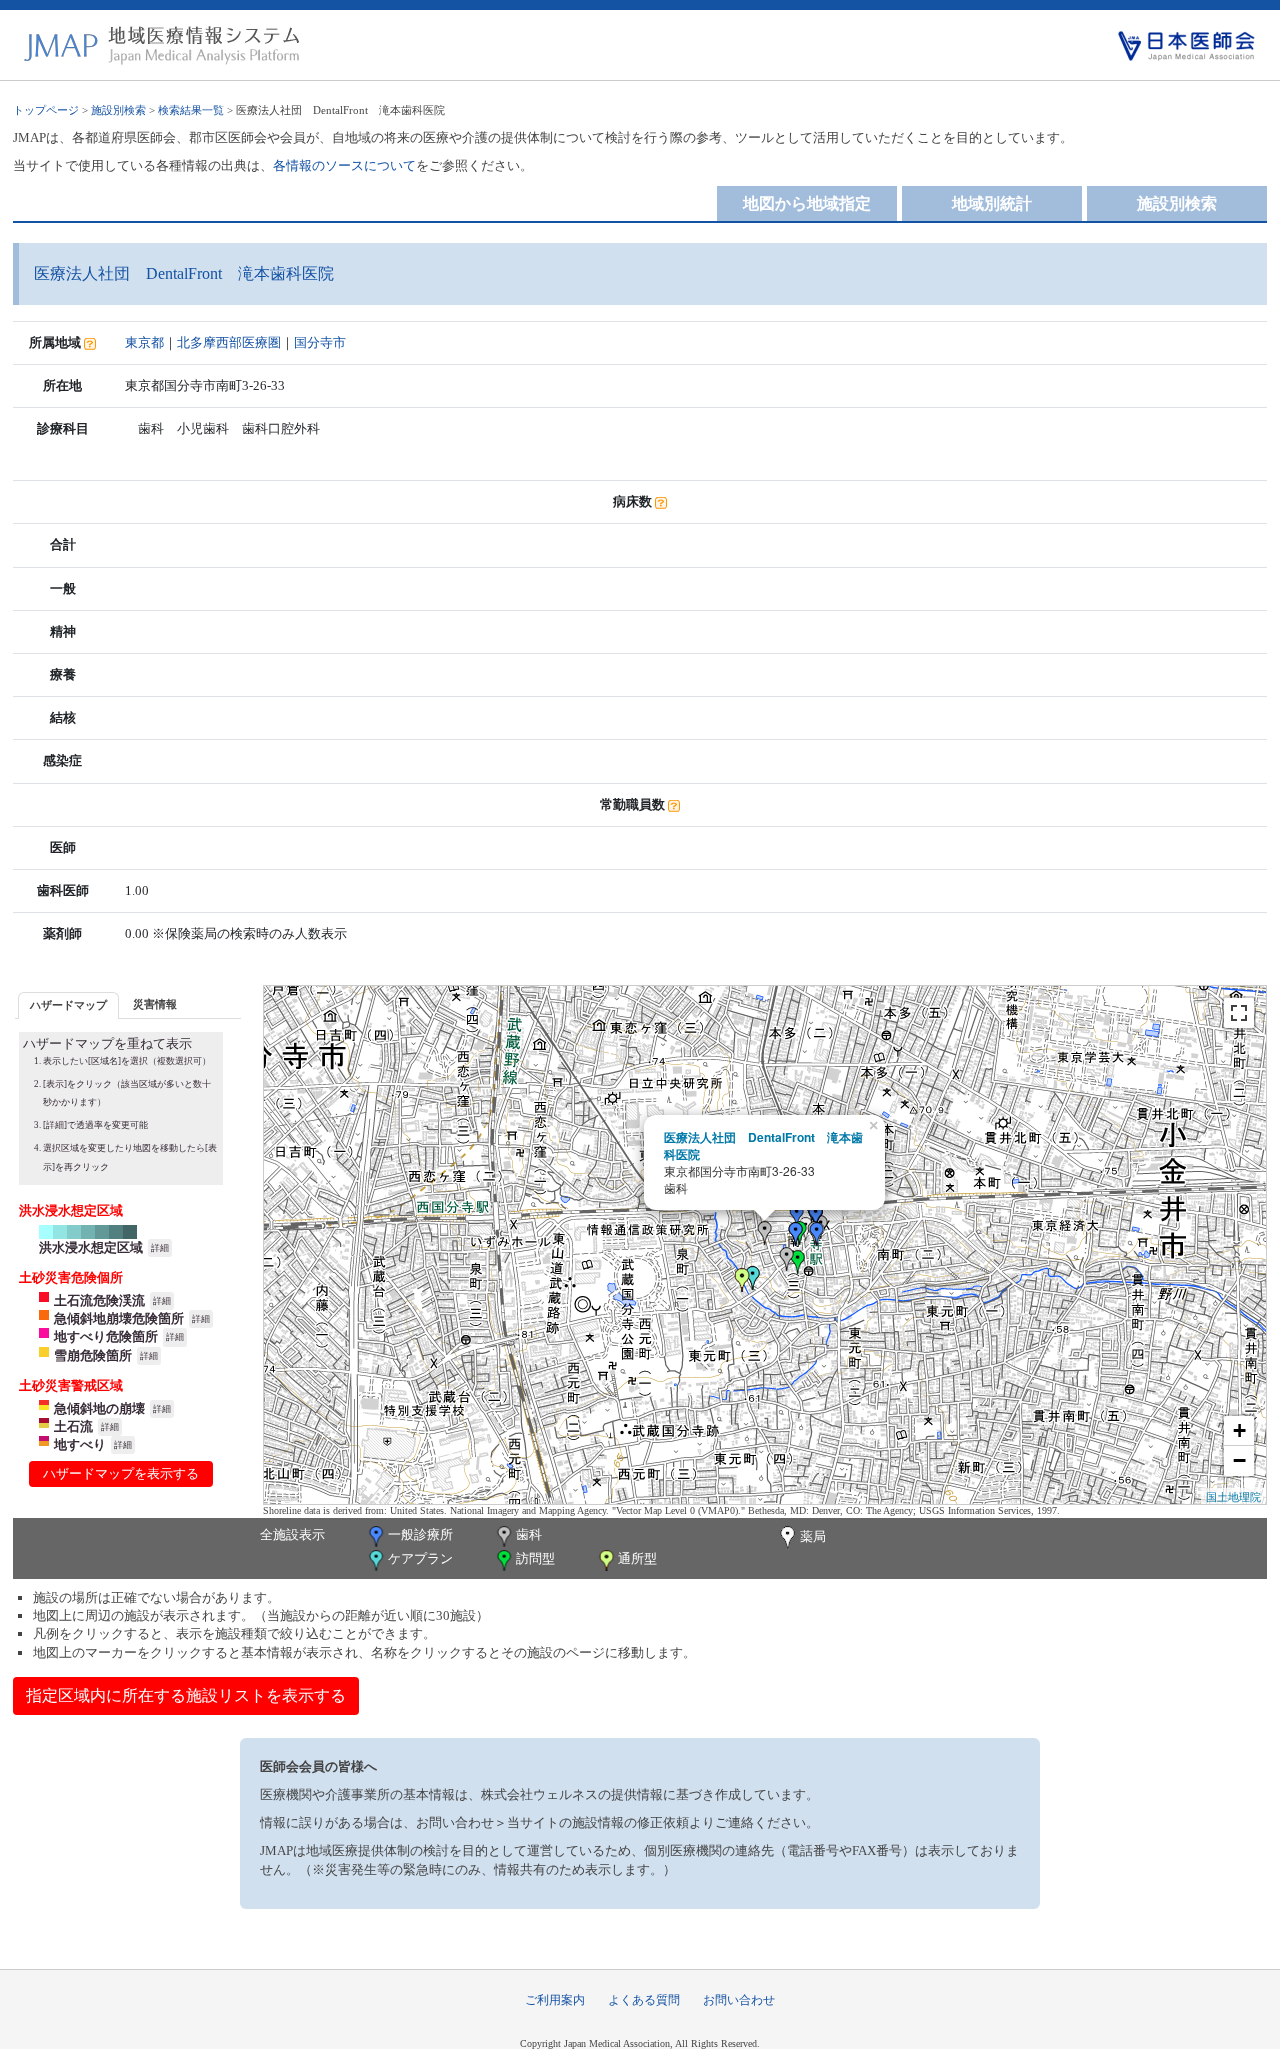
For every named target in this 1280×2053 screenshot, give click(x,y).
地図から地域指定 (807, 203)
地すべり (80, 1444)
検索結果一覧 (191, 110)
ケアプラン (420, 1558)
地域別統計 (992, 203)
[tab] (68, 1005)
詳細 (160, 1248)
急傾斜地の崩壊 (99, 1408)
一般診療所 (420, 1534)
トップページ (46, 110)
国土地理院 (1233, 1496)
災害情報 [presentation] (155, 1004)
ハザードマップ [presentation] (68, 1005)
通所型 (637, 1558)
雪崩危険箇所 (93, 1355)
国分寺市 (320, 342)
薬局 (813, 1536)
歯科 (529, 1534)
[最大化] (1239, 1013)
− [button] (1239, 1460)
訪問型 (535, 1558)
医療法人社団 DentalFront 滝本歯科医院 (763, 1145)
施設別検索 (118, 110)
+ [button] (1239, 1430)
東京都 (144, 342)
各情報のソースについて (344, 165)
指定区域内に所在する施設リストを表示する (186, 1695)
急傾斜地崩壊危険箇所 (119, 1318)
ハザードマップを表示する (121, 1473)
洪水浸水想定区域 (91, 1247)
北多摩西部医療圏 (229, 342)
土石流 (73, 1426)
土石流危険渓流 (99, 1300)
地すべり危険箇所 (106, 1336)
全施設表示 (292, 1534)
